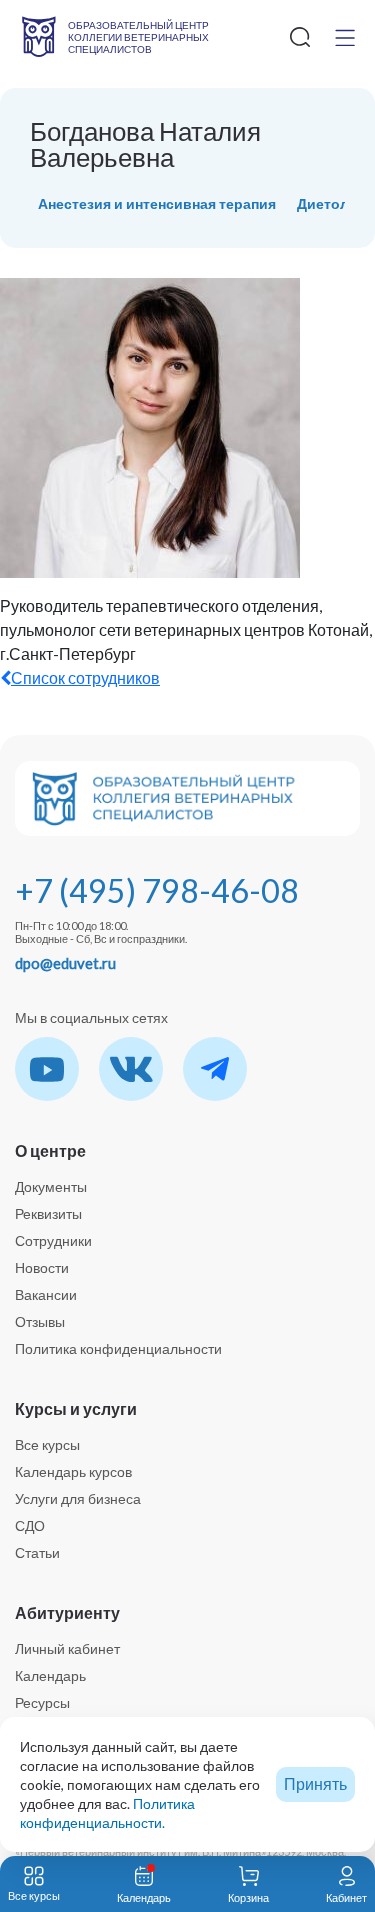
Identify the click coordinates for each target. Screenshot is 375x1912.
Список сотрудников (85, 677)
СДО (30, 1525)
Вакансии (46, 1294)
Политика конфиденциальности (118, 1348)
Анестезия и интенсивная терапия (157, 203)
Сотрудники (53, 1240)
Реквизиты (48, 1213)
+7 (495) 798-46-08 (157, 890)
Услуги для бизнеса (78, 1498)
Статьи (37, 1552)
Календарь (50, 1675)
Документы (51, 1186)
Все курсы (47, 1444)
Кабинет (346, 1897)
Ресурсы (42, 1702)
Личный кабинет (67, 1648)
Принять (315, 1783)
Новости (42, 1267)
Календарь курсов (73, 1471)
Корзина (248, 1897)
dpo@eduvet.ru (65, 963)
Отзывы (40, 1321)
